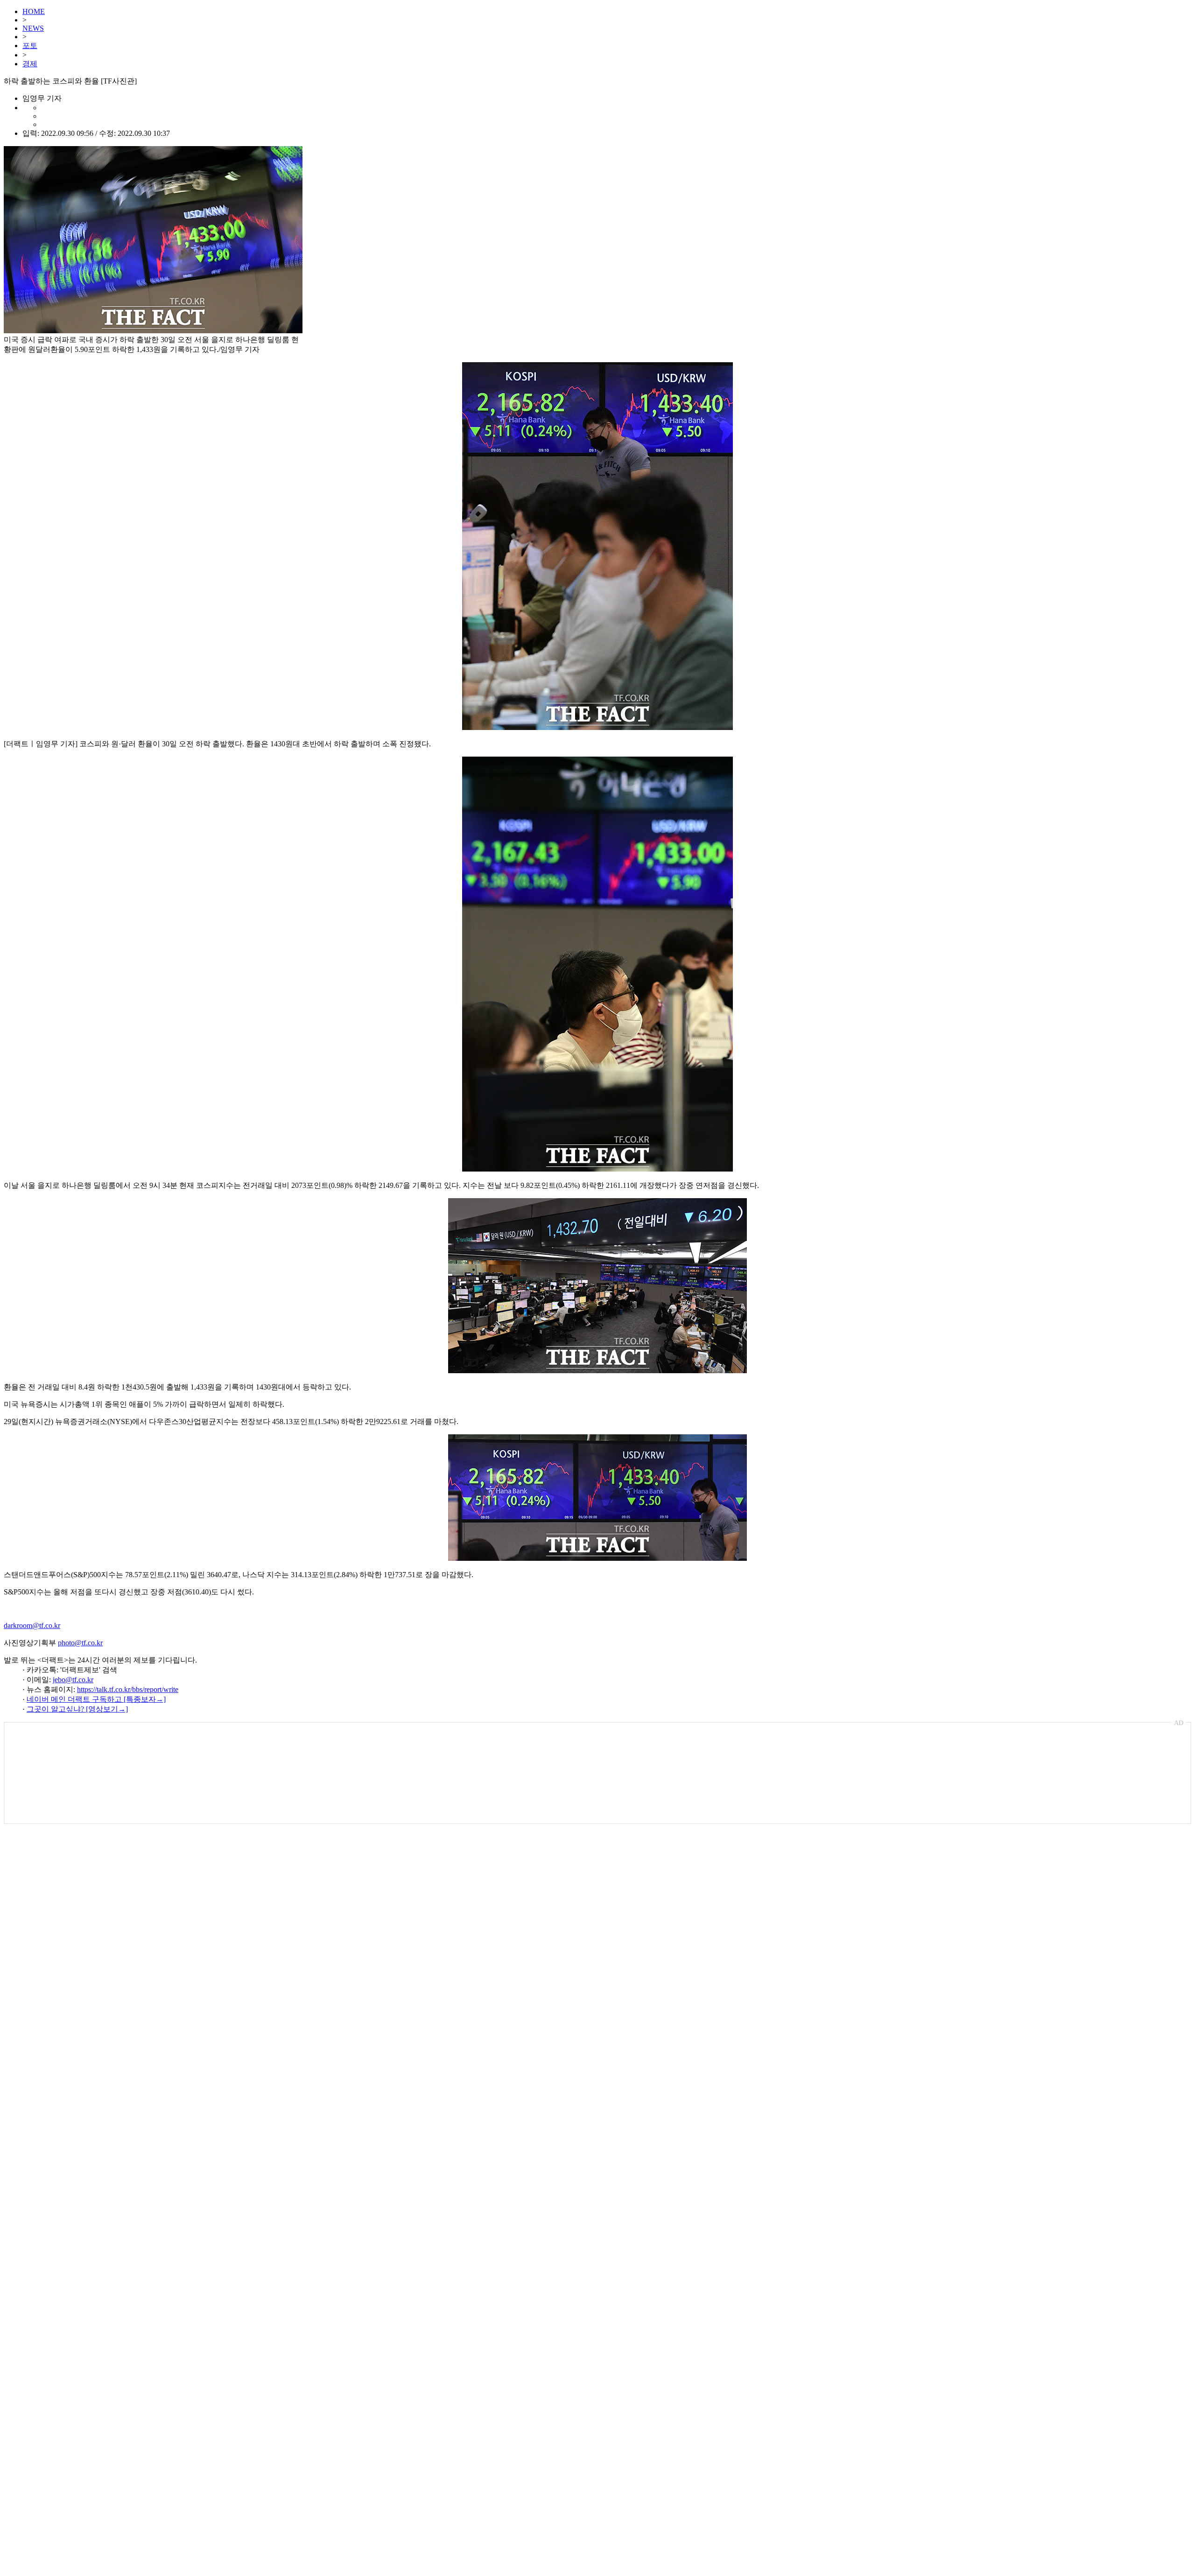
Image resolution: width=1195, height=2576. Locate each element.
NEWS (33, 28)
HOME (34, 11)
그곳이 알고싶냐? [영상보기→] (77, 1709)
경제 (30, 64)
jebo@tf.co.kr (73, 1680)
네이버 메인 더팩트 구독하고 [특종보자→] (96, 1699)
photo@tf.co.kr (80, 1643)
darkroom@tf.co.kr (32, 1625)
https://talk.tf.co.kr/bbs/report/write (128, 1689)
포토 (30, 46)
